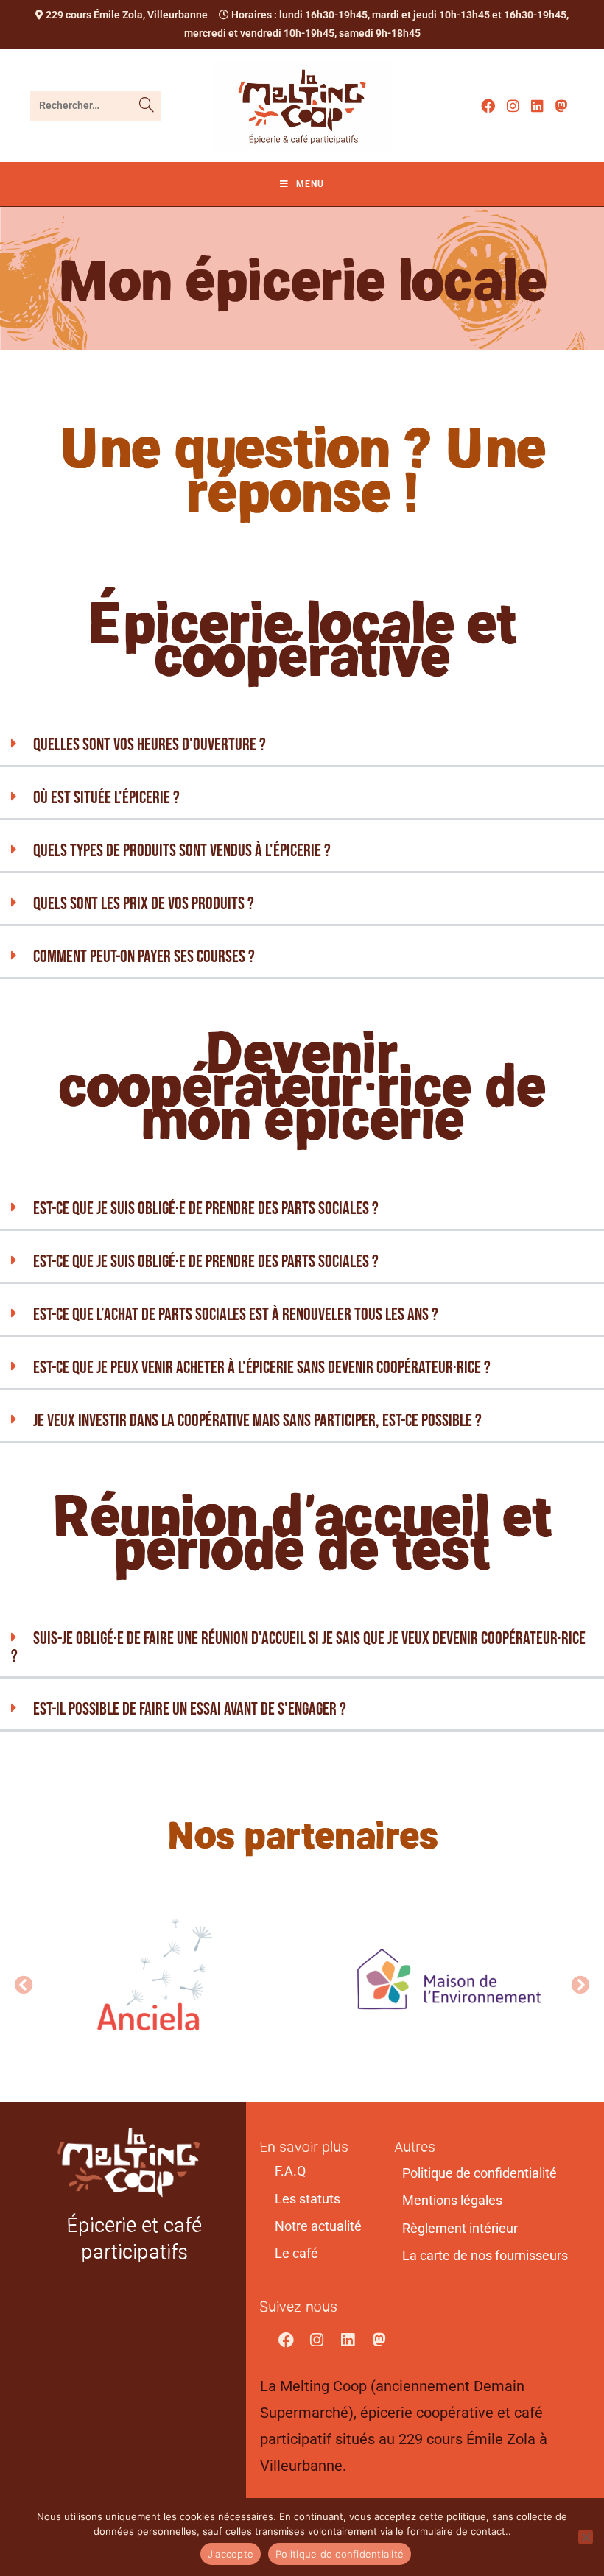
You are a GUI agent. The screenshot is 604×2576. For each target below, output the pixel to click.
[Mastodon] (379, 2340)
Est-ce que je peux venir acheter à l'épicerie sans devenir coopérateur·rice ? (262, 1368)
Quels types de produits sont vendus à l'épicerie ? (182, 851)
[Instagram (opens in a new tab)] (513, 106)
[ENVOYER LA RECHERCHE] (147, 106)
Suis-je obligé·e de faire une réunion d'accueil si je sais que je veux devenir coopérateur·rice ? (298, 1647)
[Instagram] (317, 2340)
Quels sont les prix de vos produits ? (144, 904)
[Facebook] (286, 2340)
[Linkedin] (348, 2340)
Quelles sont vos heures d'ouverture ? (150, 745)
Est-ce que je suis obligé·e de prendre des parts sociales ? (206, 1208)
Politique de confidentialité (340, 2554)
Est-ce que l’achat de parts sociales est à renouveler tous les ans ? (236, 1315)
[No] (586, 2537)
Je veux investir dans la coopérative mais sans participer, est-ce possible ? (257, 1421)
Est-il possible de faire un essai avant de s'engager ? (190, 1709)
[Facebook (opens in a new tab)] (488, 106)
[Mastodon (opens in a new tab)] (562, 106)
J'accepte (231, 2554)
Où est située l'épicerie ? (106, 798)
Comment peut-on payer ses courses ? (144, 957)
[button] (302, 746)
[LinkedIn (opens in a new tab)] (537, 106)
